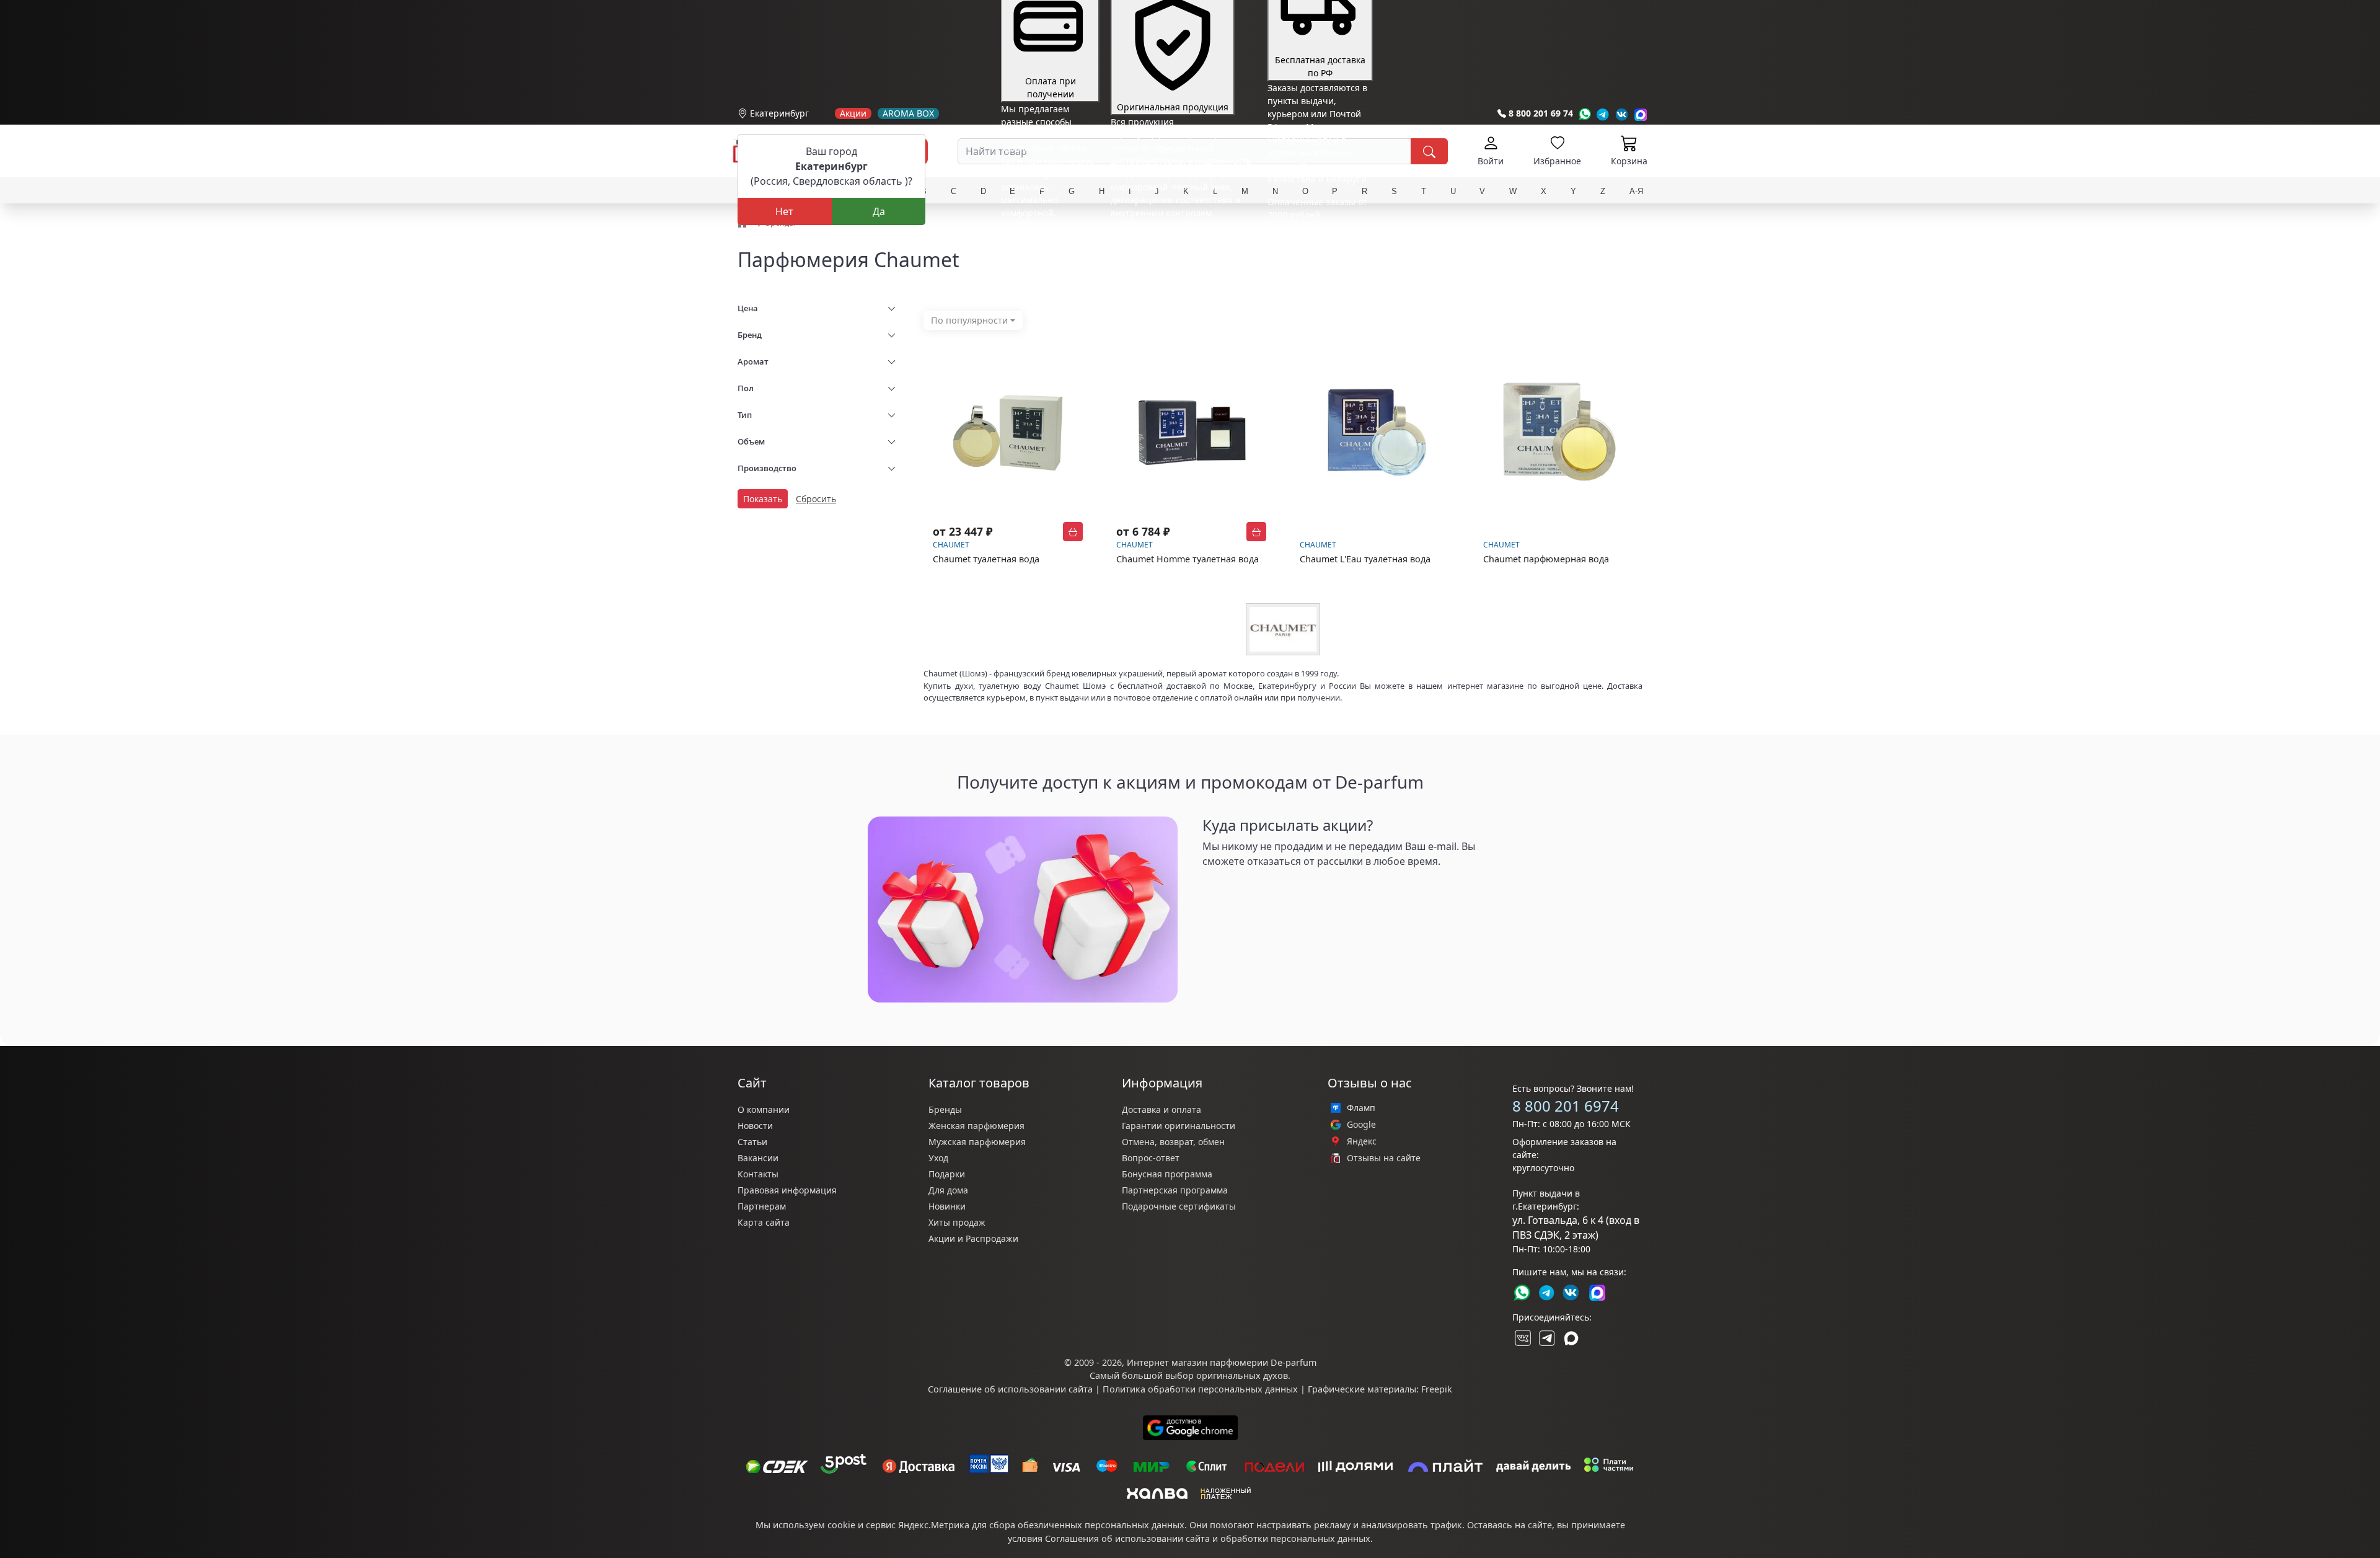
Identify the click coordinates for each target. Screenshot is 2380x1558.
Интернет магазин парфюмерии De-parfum (1222, 1362)
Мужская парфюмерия (977, 1142)
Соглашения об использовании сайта (1127, 1538)
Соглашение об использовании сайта (1010, 1389)
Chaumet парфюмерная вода (1546, 559)
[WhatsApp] (1584, 114)
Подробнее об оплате (1047, 236)
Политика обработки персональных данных (1200, 1389)
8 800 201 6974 (1566, 1106)
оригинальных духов (1242, 1375)
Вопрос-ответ (1151, 1158)
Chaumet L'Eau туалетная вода (1365, 559)
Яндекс (1362, 1141)
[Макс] (1571, 1338)
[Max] (1641, 114)
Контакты (758, 1174)
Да (879, 211)
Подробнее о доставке (1315, 264)
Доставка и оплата (1161, 1109)
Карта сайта (764, 1222)
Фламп (1361, 1108)
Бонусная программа (1167, 1174)
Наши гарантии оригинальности (1181, 236)
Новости (755, 1126)
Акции (853, 113)
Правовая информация (787, 1190)
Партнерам (762, 1206)
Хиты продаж (957, 1222)
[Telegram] (1603, 114)
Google (1361, 1125)
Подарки (947, 1174)
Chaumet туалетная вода (986, 559)
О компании (764, 1109)
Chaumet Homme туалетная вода (1188, 559)
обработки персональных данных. (1297, 1538)
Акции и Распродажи (973, 1238)
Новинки (947, 1206)
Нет (784, 211)
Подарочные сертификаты (1179, 1206)
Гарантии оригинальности (1179, 1126)
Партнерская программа (1175, 1190)
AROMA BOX (908, 113)
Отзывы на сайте (1384, 1158)
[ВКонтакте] (1522, 1338)
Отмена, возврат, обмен (1173, 1142)
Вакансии (758, 1158)
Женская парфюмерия (976, 1126)
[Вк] (1622, 114)
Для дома (948, 1190)
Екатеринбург (779, 113)
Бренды (945, 1109)
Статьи (752, 1142)
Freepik (1437, 1389)
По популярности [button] (969, 320)
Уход (938, 1158)
